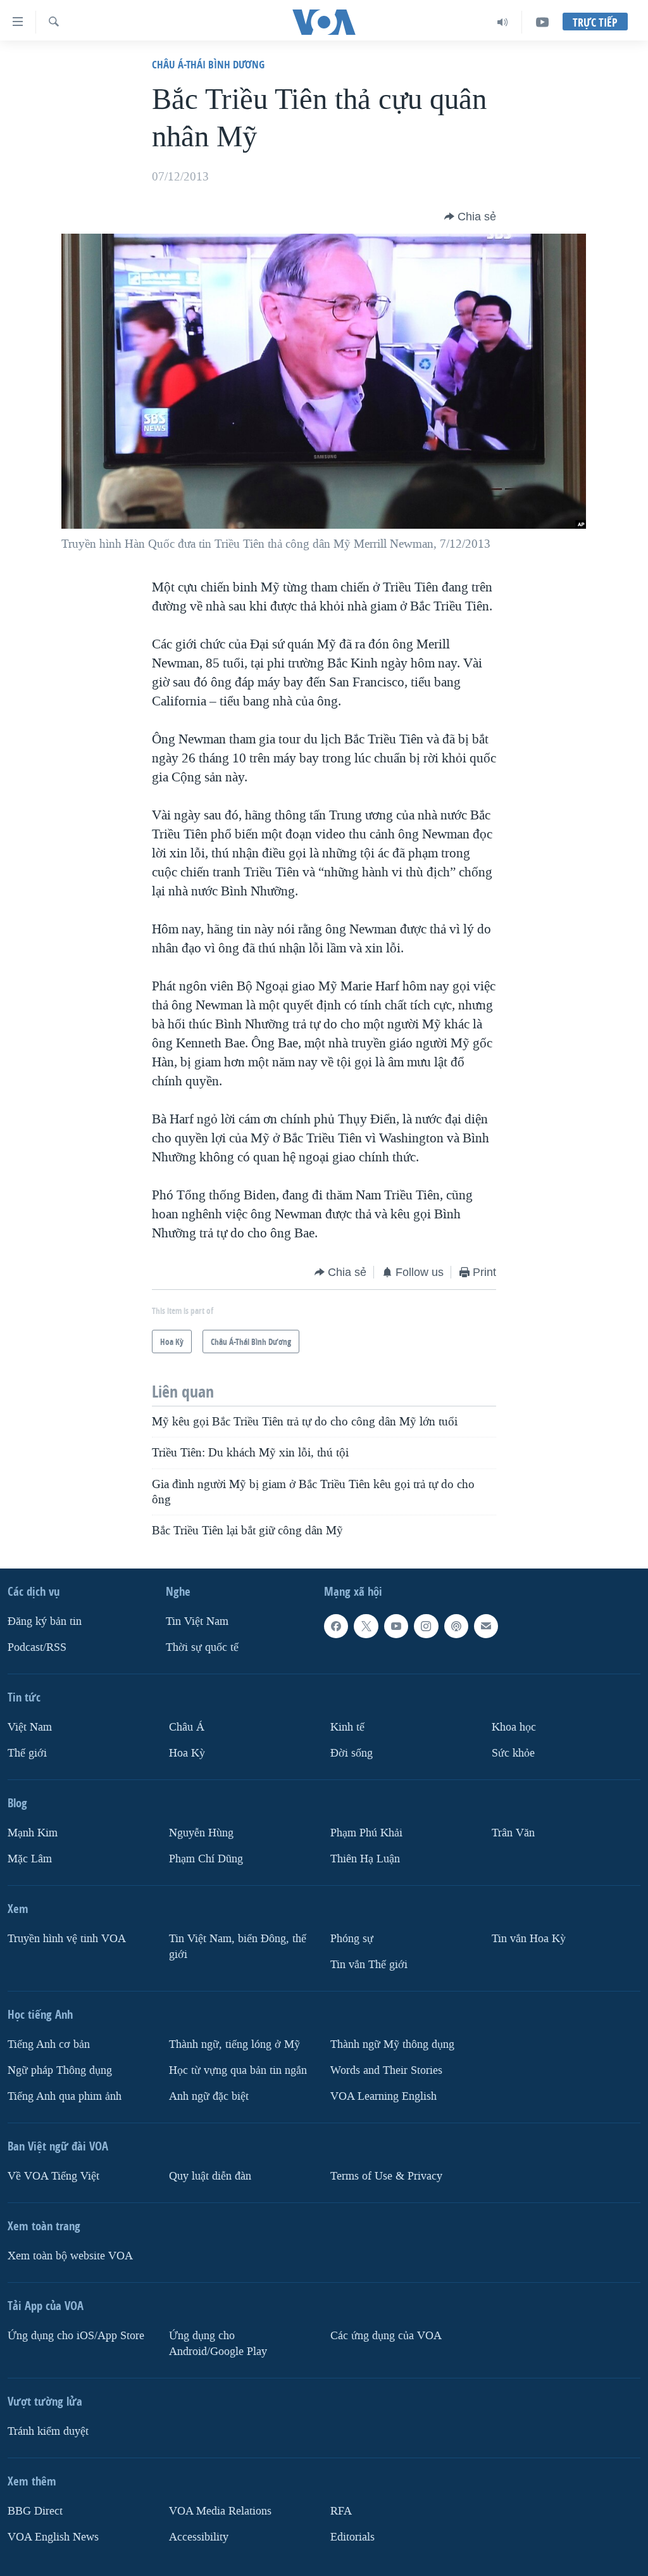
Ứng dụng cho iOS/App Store (76, 2336)
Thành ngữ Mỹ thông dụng (392, 2044)
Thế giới (27, 1753)
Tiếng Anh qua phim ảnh (65, 2096)
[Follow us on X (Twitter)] (366, 1626)
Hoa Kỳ (187, 1753)
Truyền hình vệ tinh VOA (67, 1939)
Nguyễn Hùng (201, 1833)
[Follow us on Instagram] (426, 1626)
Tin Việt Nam (197, 1621)
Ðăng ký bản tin (45, 1621)
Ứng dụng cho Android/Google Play (218, 2344)
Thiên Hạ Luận (365, 1859)
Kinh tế (347, 1727)
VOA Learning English (383, 2096)
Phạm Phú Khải (366, 1833)
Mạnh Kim (33, 1833)
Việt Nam (30, 1727)
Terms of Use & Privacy (386, 2176)
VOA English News (53, 2537)
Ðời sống (352, 1753)
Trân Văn (513, 1833)
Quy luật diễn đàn (210, 2176)
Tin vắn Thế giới (369, 1965)
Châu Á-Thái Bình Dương (208, 64)
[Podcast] (456, 1626)
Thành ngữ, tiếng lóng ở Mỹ (234, 2044)
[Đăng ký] (486, 1626)
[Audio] (503, 22)
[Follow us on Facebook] (336, 1626)
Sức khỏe (513, 1753)
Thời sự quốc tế (202, 1647)
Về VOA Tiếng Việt (53, 2176)
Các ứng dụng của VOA (386, 2336)
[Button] (470, 217)
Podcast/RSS (37, 1647)
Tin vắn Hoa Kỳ (529, 1939)
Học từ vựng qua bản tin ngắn (238, 2070)
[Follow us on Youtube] (396, 1626)
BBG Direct (35, 2511)
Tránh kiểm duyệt (48, 2431)
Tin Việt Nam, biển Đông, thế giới (238, 1947)
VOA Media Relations (220, 2511)
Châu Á (187, 1727)
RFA (341, 2511)
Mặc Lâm (30, 1859)
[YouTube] (542, 22)
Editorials (352, 2537)
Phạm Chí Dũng (206, 1859)
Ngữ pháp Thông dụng (60, 2070)
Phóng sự (352, 1939)
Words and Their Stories (386, 2070)
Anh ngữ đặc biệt (209, 2096)
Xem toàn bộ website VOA (70, 2256)
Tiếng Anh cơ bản (49, 2044)
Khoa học (514, 1727)
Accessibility (199, 2537)
